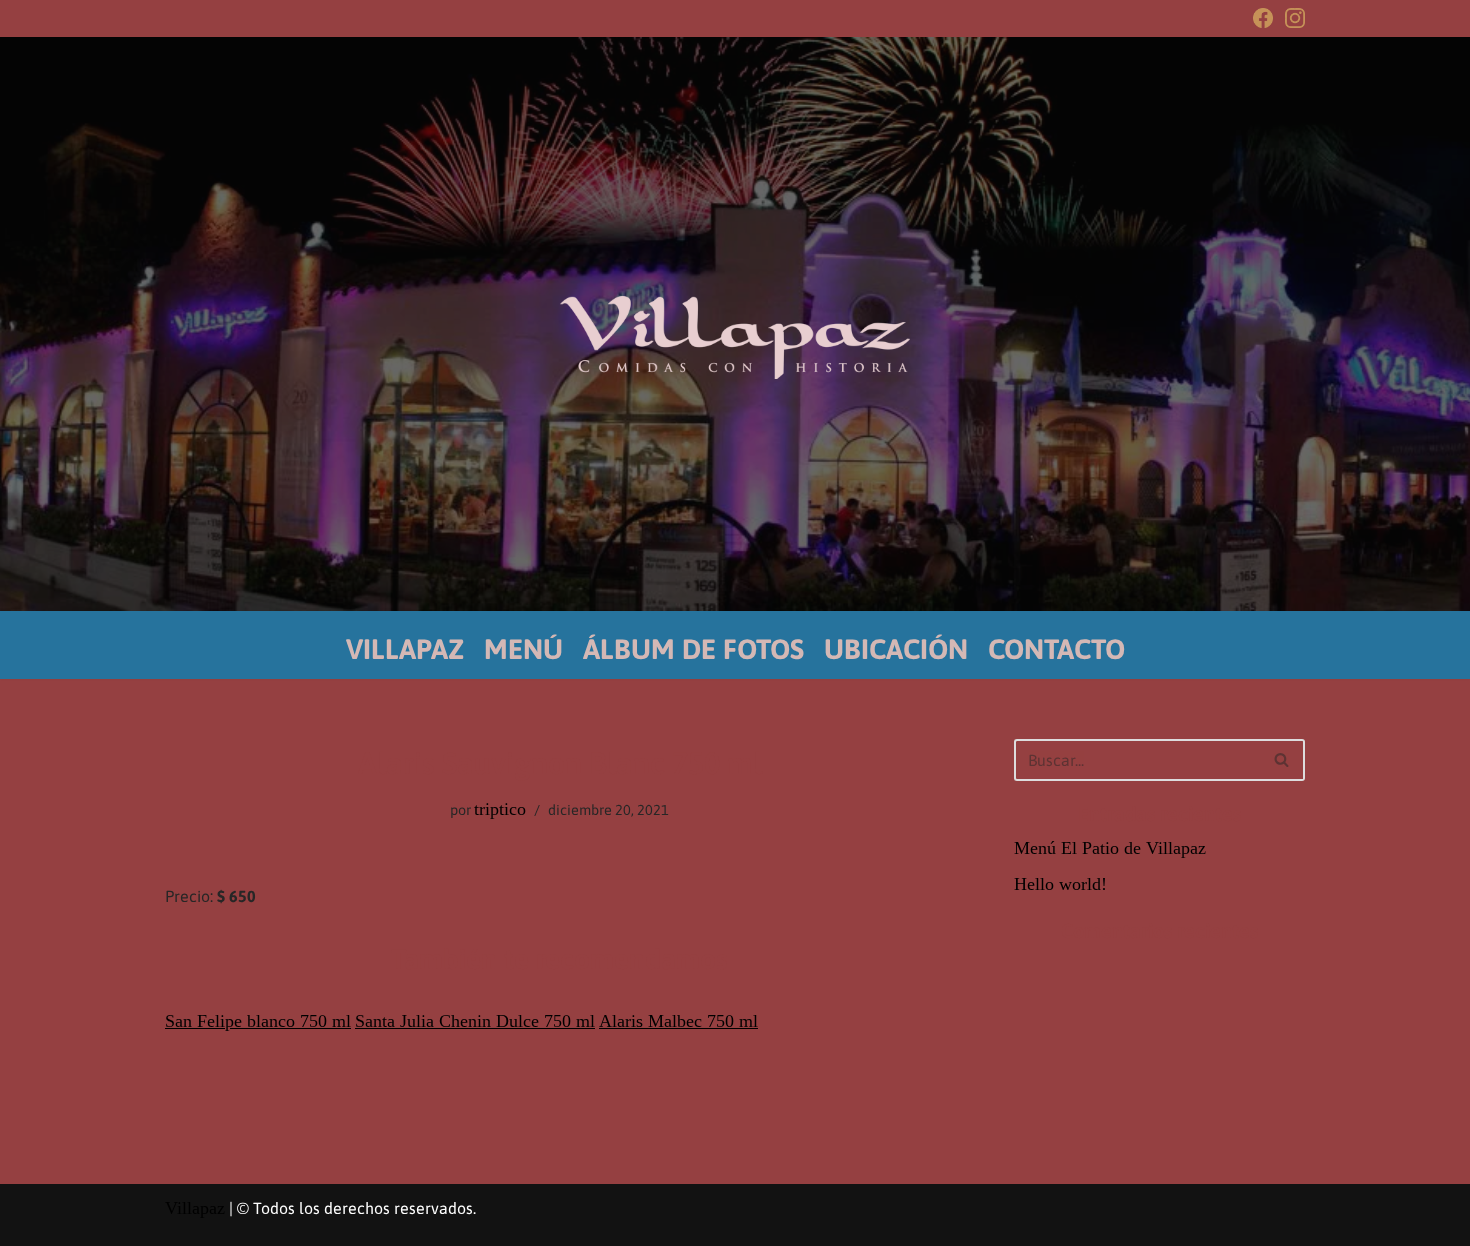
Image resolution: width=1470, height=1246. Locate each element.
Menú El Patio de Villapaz (1110, 848)
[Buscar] (1282, 760)
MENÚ (523, 649)
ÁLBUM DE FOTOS (693, 649)
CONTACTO (1056, 649)
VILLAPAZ (405, 649)
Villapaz (195, 1208)
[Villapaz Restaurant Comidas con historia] (735, 337)
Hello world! (1060, 884)
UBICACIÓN (896, 649)
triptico (500, 809)
